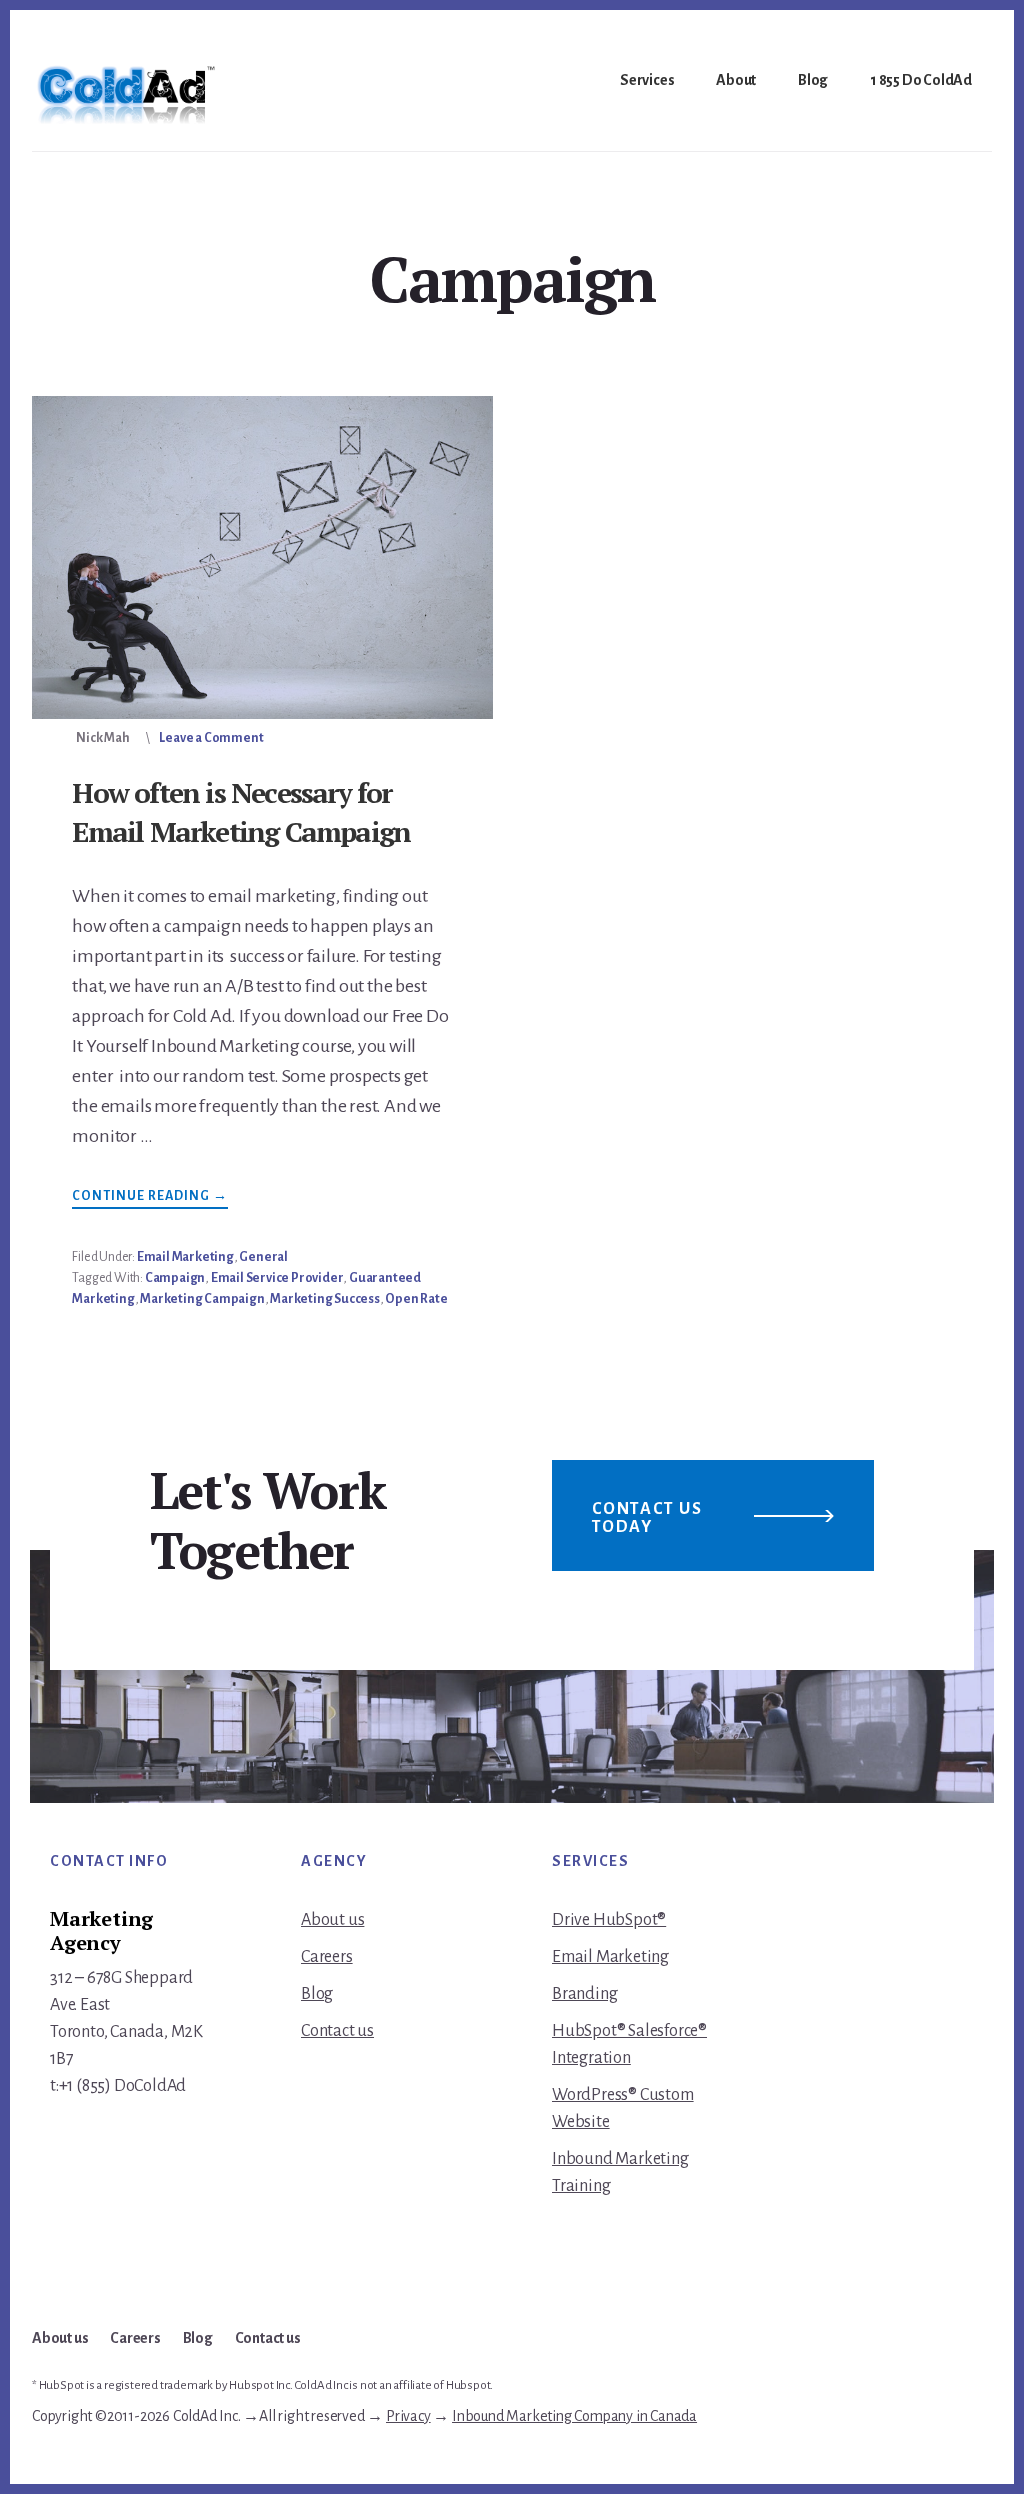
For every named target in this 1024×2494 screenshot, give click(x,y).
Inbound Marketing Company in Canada (574, 2416)
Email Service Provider (277, 1278)
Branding (584, 1994)
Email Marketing (185, 1257)
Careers (327, 1957)
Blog (317, 1994)
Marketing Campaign (202, 1299)
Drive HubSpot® (609, 1920)
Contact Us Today (647, 1518)
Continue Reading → (150, 1198)
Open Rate (416, 1299)
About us (332, 1920)
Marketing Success (325, 1299)
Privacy (408, 2416)
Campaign (175, 1278)
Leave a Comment (211, 738)
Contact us (337, 2031)
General (263, 1257)
